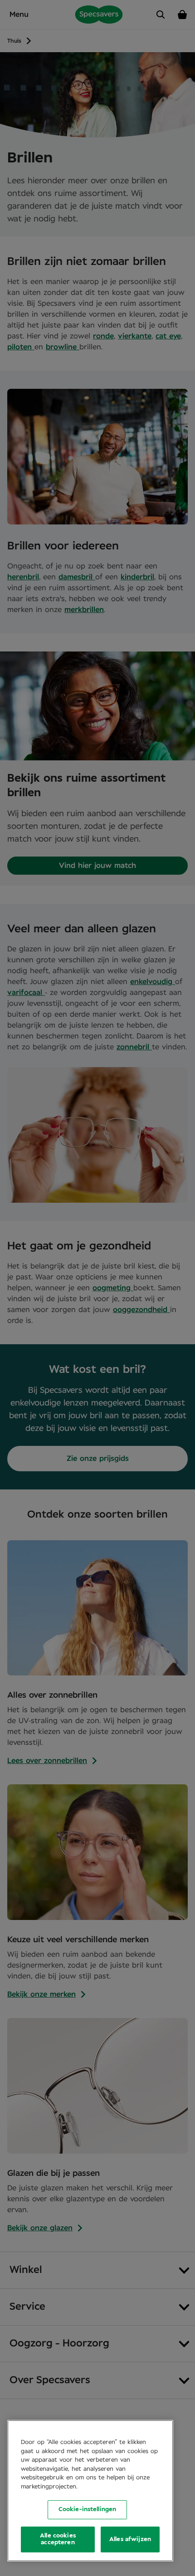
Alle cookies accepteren (58, 2539)
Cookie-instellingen (87, 2510)
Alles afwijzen (130, 2539)
